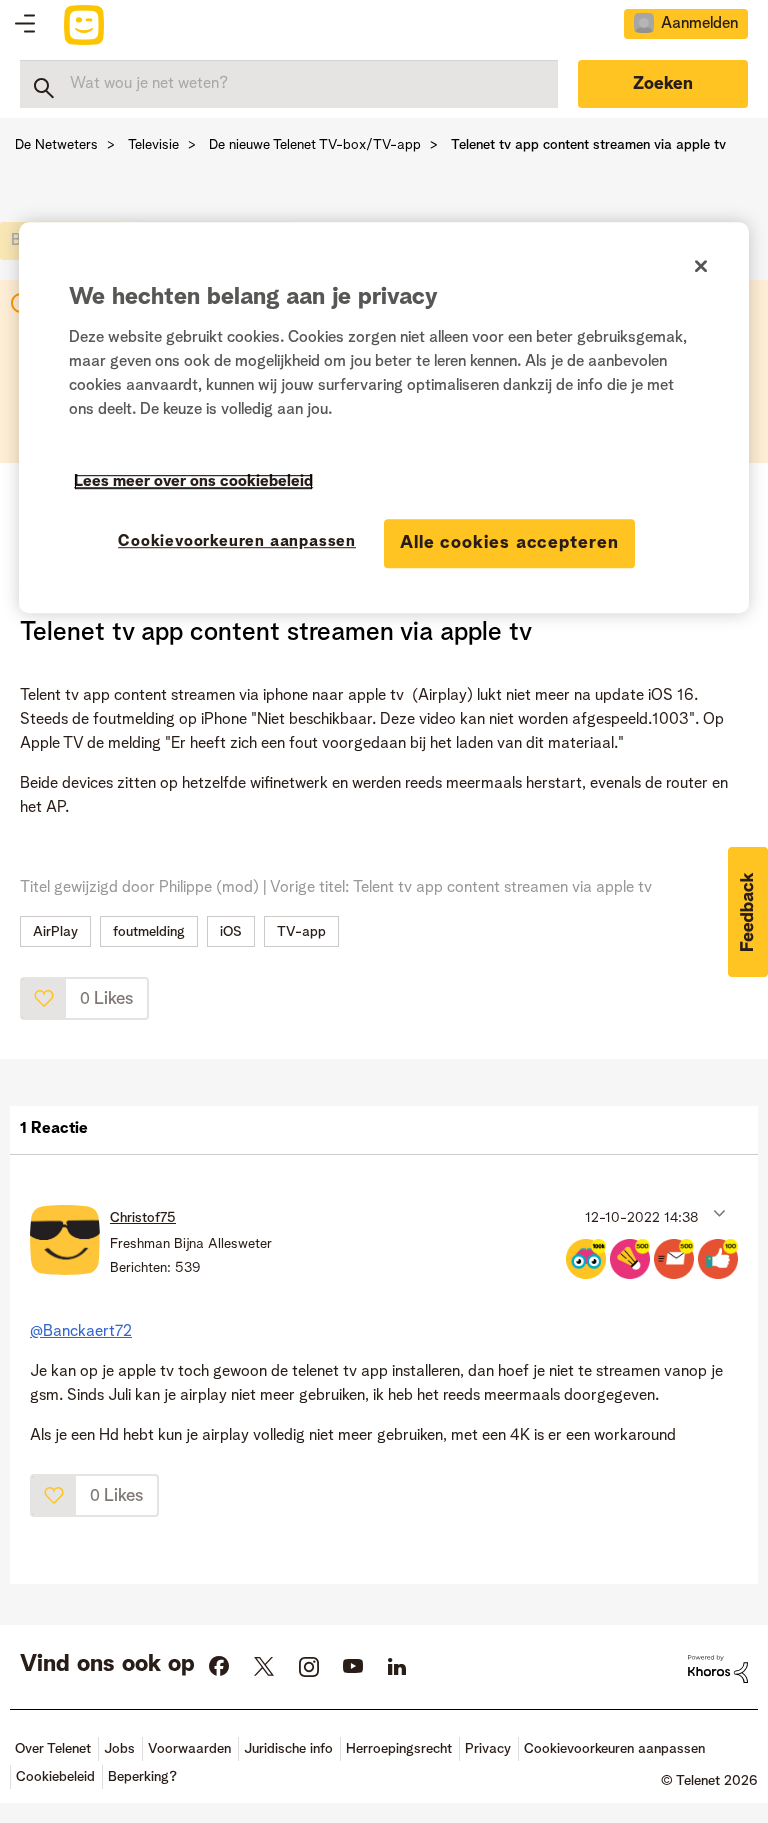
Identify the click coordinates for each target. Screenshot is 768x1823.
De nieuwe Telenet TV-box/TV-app (315, 145)
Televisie (153, 145)
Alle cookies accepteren (509, 543)
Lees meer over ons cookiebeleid (193, 482)
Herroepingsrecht (399, 1749)
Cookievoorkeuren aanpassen (237, 542)
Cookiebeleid (55, 1777)
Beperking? (142, 1777)
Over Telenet (53, 1749)
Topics (25, 25)
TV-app (301, 932)
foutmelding (149, 932)
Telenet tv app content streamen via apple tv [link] (588, 145)
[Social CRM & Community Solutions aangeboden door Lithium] (718, 1669)
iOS (231, 932)
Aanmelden (699, 24)
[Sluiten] (701, 267)
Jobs (119, 1749)
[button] (44, 998)
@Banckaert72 (81, 1332)
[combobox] (289, 84)
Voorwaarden (189, 1749)
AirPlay (55, 932)
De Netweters (56, 145)
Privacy (488, 1749)
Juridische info (288, 1749)
